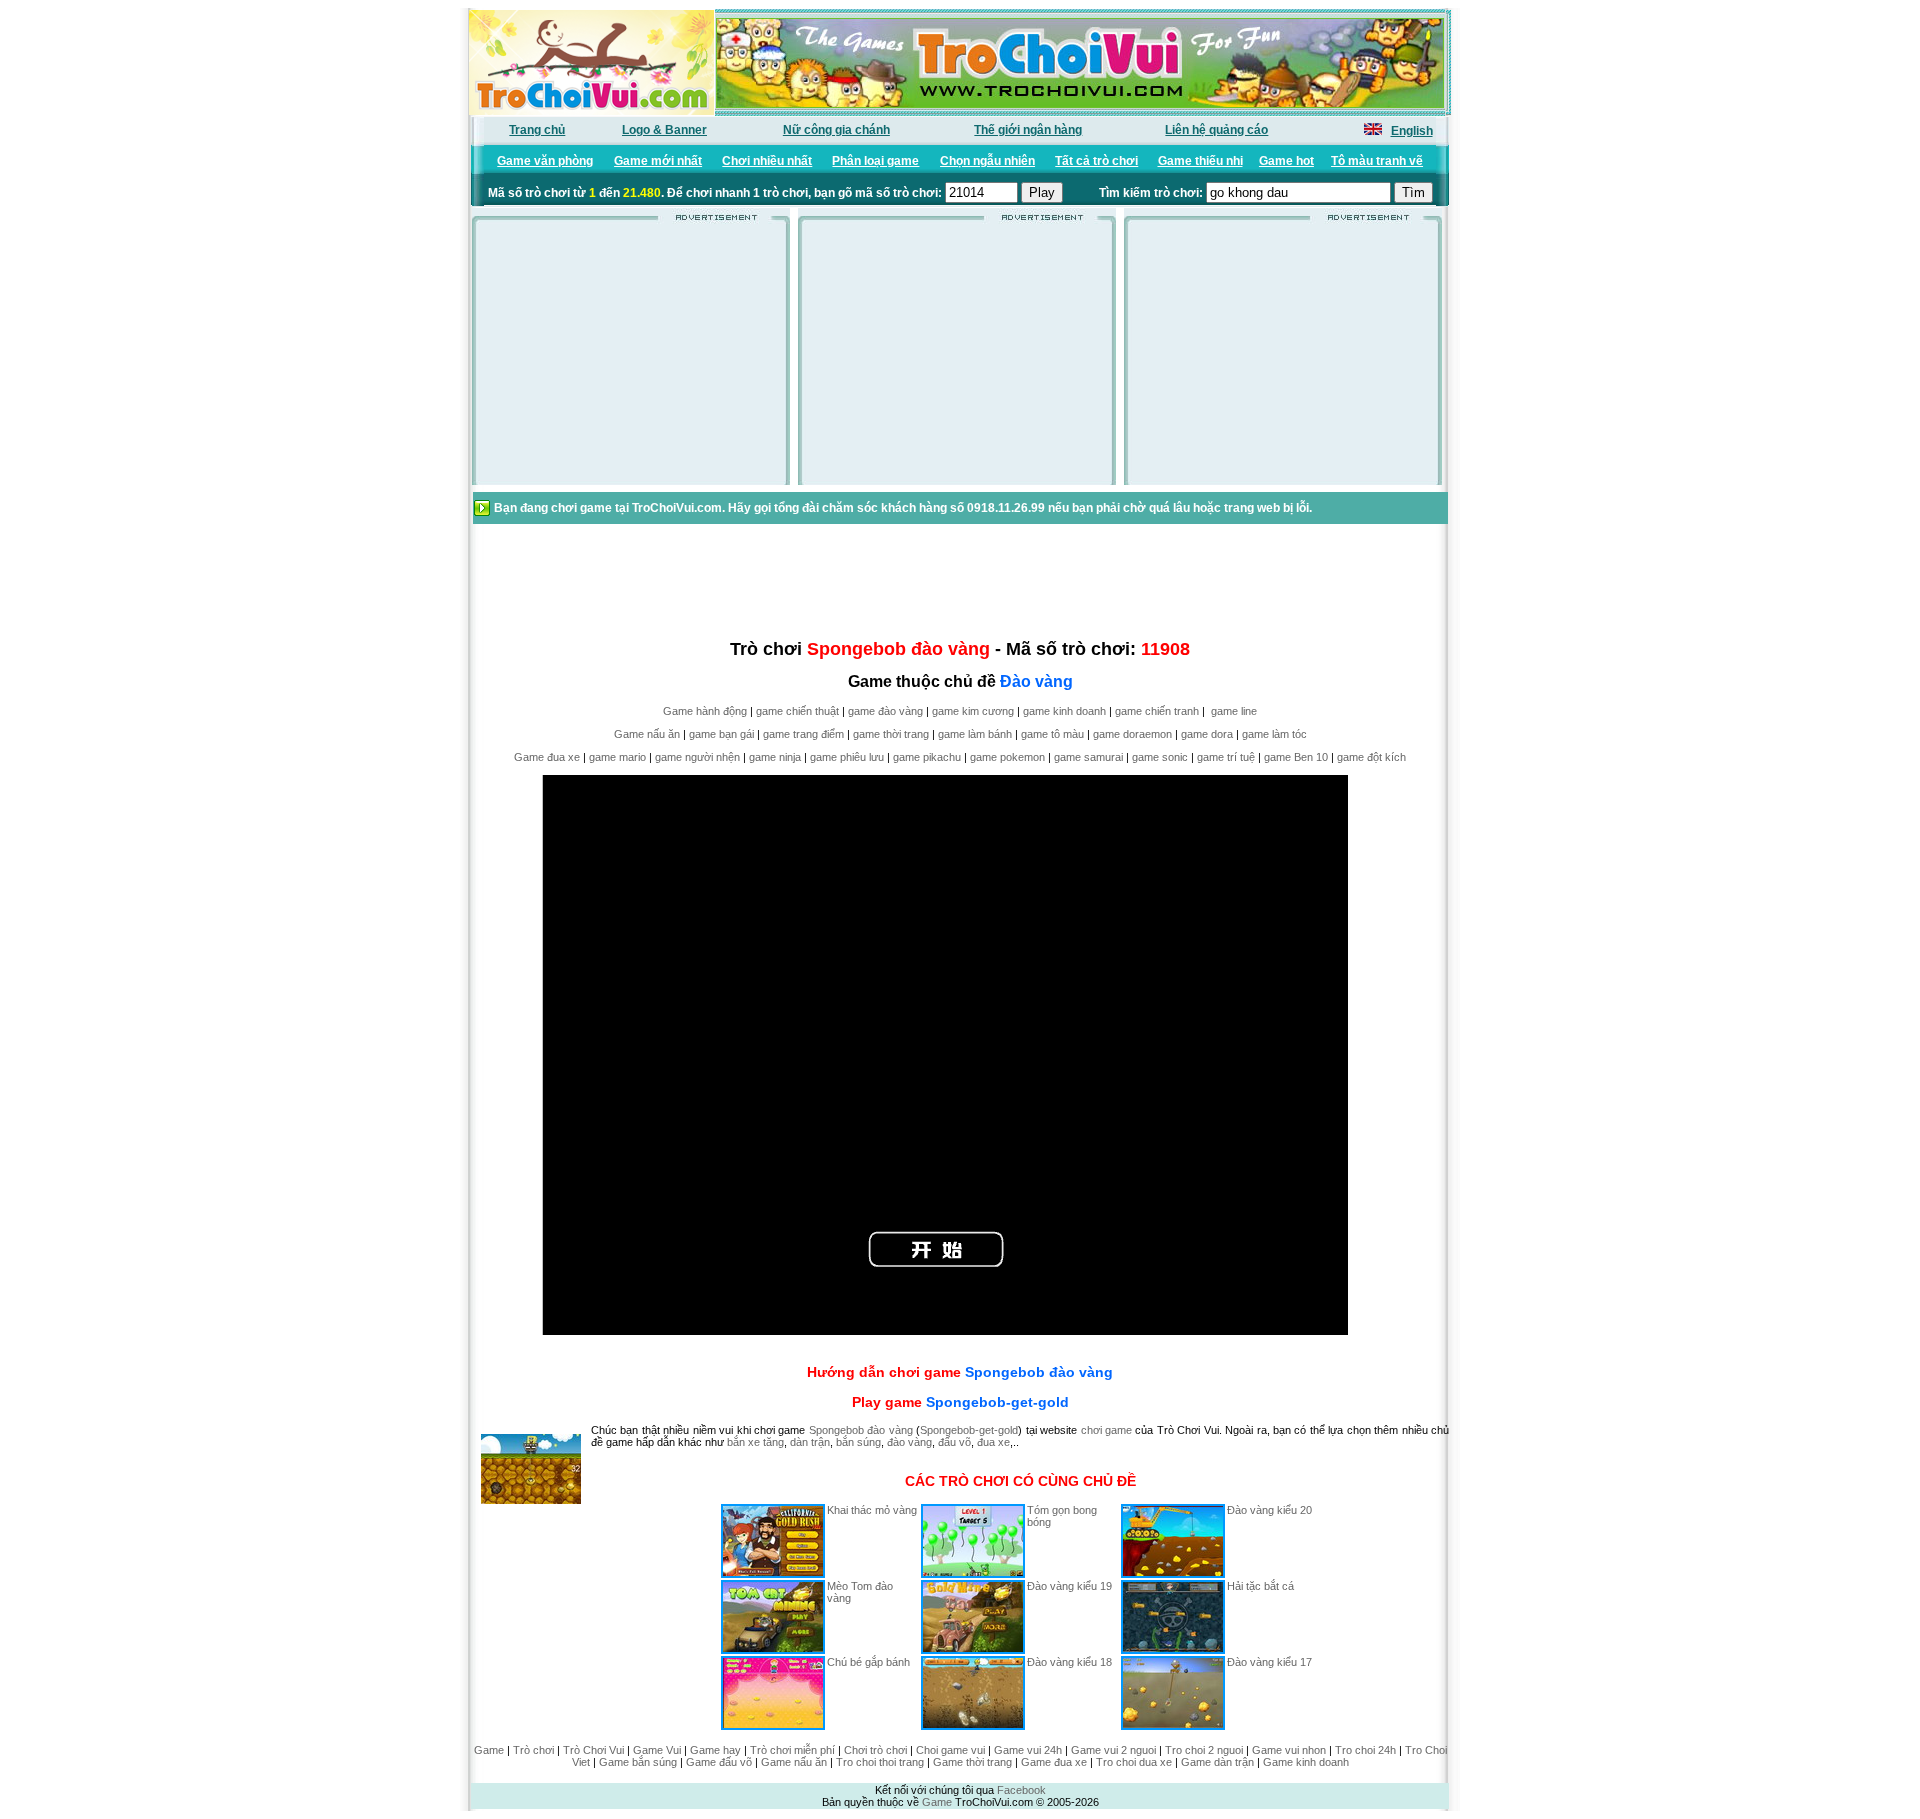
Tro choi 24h (1365, 1750)
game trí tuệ (1226, 757)
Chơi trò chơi (875, 1750)
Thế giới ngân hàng (1028, 130)
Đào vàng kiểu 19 (1069, 1586)
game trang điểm (803, 734)
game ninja (775, 757)
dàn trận (810, 1442)
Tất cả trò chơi (1096, 161)
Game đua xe (547, 757)
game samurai (1088, 757)
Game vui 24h (1028, 1750)
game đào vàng (885, 711)
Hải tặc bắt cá (1260, 1586)
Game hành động (705, 711)
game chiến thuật (797, 711)
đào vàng (909, 1442)
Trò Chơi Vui (593, 1750)
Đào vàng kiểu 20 (1269, 1510)
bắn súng (858, 1442)
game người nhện (697, 757)
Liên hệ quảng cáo (1216, 130)
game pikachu (927, 757)
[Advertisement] (631, 359)
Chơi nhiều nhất (767, 161)
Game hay (715, 1750)
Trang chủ (537, 130)
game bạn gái (721, 734)
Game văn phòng (545, 161)
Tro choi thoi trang (880, 1762)
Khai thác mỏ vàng (872, 1510)
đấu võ (954, 1442)
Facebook (1021, 1790)
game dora (1207, 734)
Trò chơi (533, 1750)
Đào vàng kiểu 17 (1269, 1662)
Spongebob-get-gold (997, 1402)
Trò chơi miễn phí (792, 1750)
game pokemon (1007, 757)
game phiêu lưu (847, 757)
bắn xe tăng (755, 1442)
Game (489, 1750)
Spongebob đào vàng (1039, 1372)
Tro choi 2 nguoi (1204, 1750)
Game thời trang (972, 1762)
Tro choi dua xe (1134, 1762)
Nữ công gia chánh (836, 130)
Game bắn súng (638, 1762)
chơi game (1106, 1430)
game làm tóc (1274, 734)
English (1412, 131)
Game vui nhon (1289, 1750)
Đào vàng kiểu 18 (1069, 1662)
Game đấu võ (719, 1762)
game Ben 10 (1296, 757)
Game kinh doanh (1306, 1762)
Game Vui (657, 1750)
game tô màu (1052, 734)
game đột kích (1371, 757)
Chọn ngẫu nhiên (987, 161)
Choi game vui (950, 1750)
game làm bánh (975, 734)
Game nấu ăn (647, 734)
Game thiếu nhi (1200, 161)
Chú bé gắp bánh (868, 1662)
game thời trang (891, 734)
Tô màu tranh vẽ (1377, 161)
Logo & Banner (664, 130)
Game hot (1286, 161)
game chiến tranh (1157, 711)
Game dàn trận (1217, 1762)
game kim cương (973, 711)
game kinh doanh (1064, 711)
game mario (617, 757)
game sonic (1160, 757)
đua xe (993, 1442)
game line (1234, 711)
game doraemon (1132, 734)
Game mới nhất (658, 161)
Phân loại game (875, 161)
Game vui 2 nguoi (1113, 1750)
